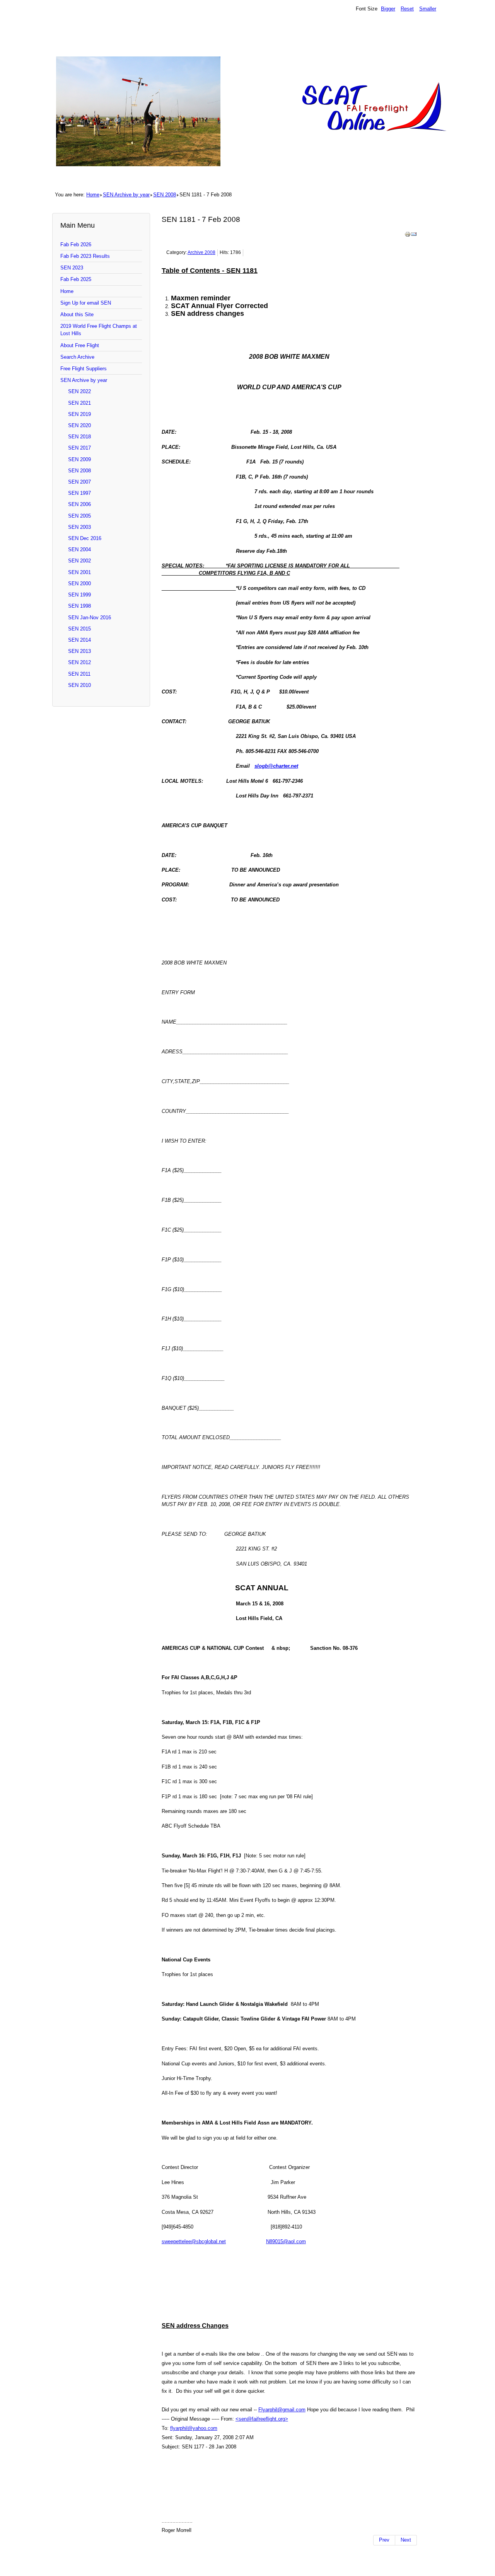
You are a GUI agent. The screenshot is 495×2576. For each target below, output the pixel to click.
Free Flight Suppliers (84, 369)
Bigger (388, 9)
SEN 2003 (79, 527)
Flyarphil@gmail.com (282, 2410)
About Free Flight (80, 345)
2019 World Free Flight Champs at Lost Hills (99, 330)
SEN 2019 (79, 414)
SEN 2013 (79, 651)
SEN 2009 (79, 459)
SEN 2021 (79, 403)
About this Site (77, 314)
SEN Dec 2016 (85, 538)
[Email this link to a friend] (414, 236)
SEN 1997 (79, 493)
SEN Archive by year (126, 195)
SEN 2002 (79, 561)
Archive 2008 (201, 252)
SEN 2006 (79, 504)
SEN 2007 (79, 482)
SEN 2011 (79, 674)
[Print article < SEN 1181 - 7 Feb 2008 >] (408, 236)
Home (93, 195)
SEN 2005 (79, 516)
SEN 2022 (79, 391)
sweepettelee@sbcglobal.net (194, 2241)
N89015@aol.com (286, 2241)
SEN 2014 (79, 640)
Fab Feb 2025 (76, 279)
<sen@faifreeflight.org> (262, 2419)
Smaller (428, 9)
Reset (407, 9)
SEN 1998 (79, 606)
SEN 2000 (79, 584)
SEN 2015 (79, 629)
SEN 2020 (79, 425)
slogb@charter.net (276, 766)
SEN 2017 (79, 448)
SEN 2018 (79, 437)
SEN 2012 (79, 662)
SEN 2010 (79, 685)
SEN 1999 (79, 595)
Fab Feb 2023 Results (85, 256)
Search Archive (77, 357)
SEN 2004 (79, 549)
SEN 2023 (72, 268)
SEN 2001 (79, 572)
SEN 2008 (165, 195)
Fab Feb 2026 (76, 244)
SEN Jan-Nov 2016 (90, 618)
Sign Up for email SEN (86, 303)
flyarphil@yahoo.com (194, 2428)
